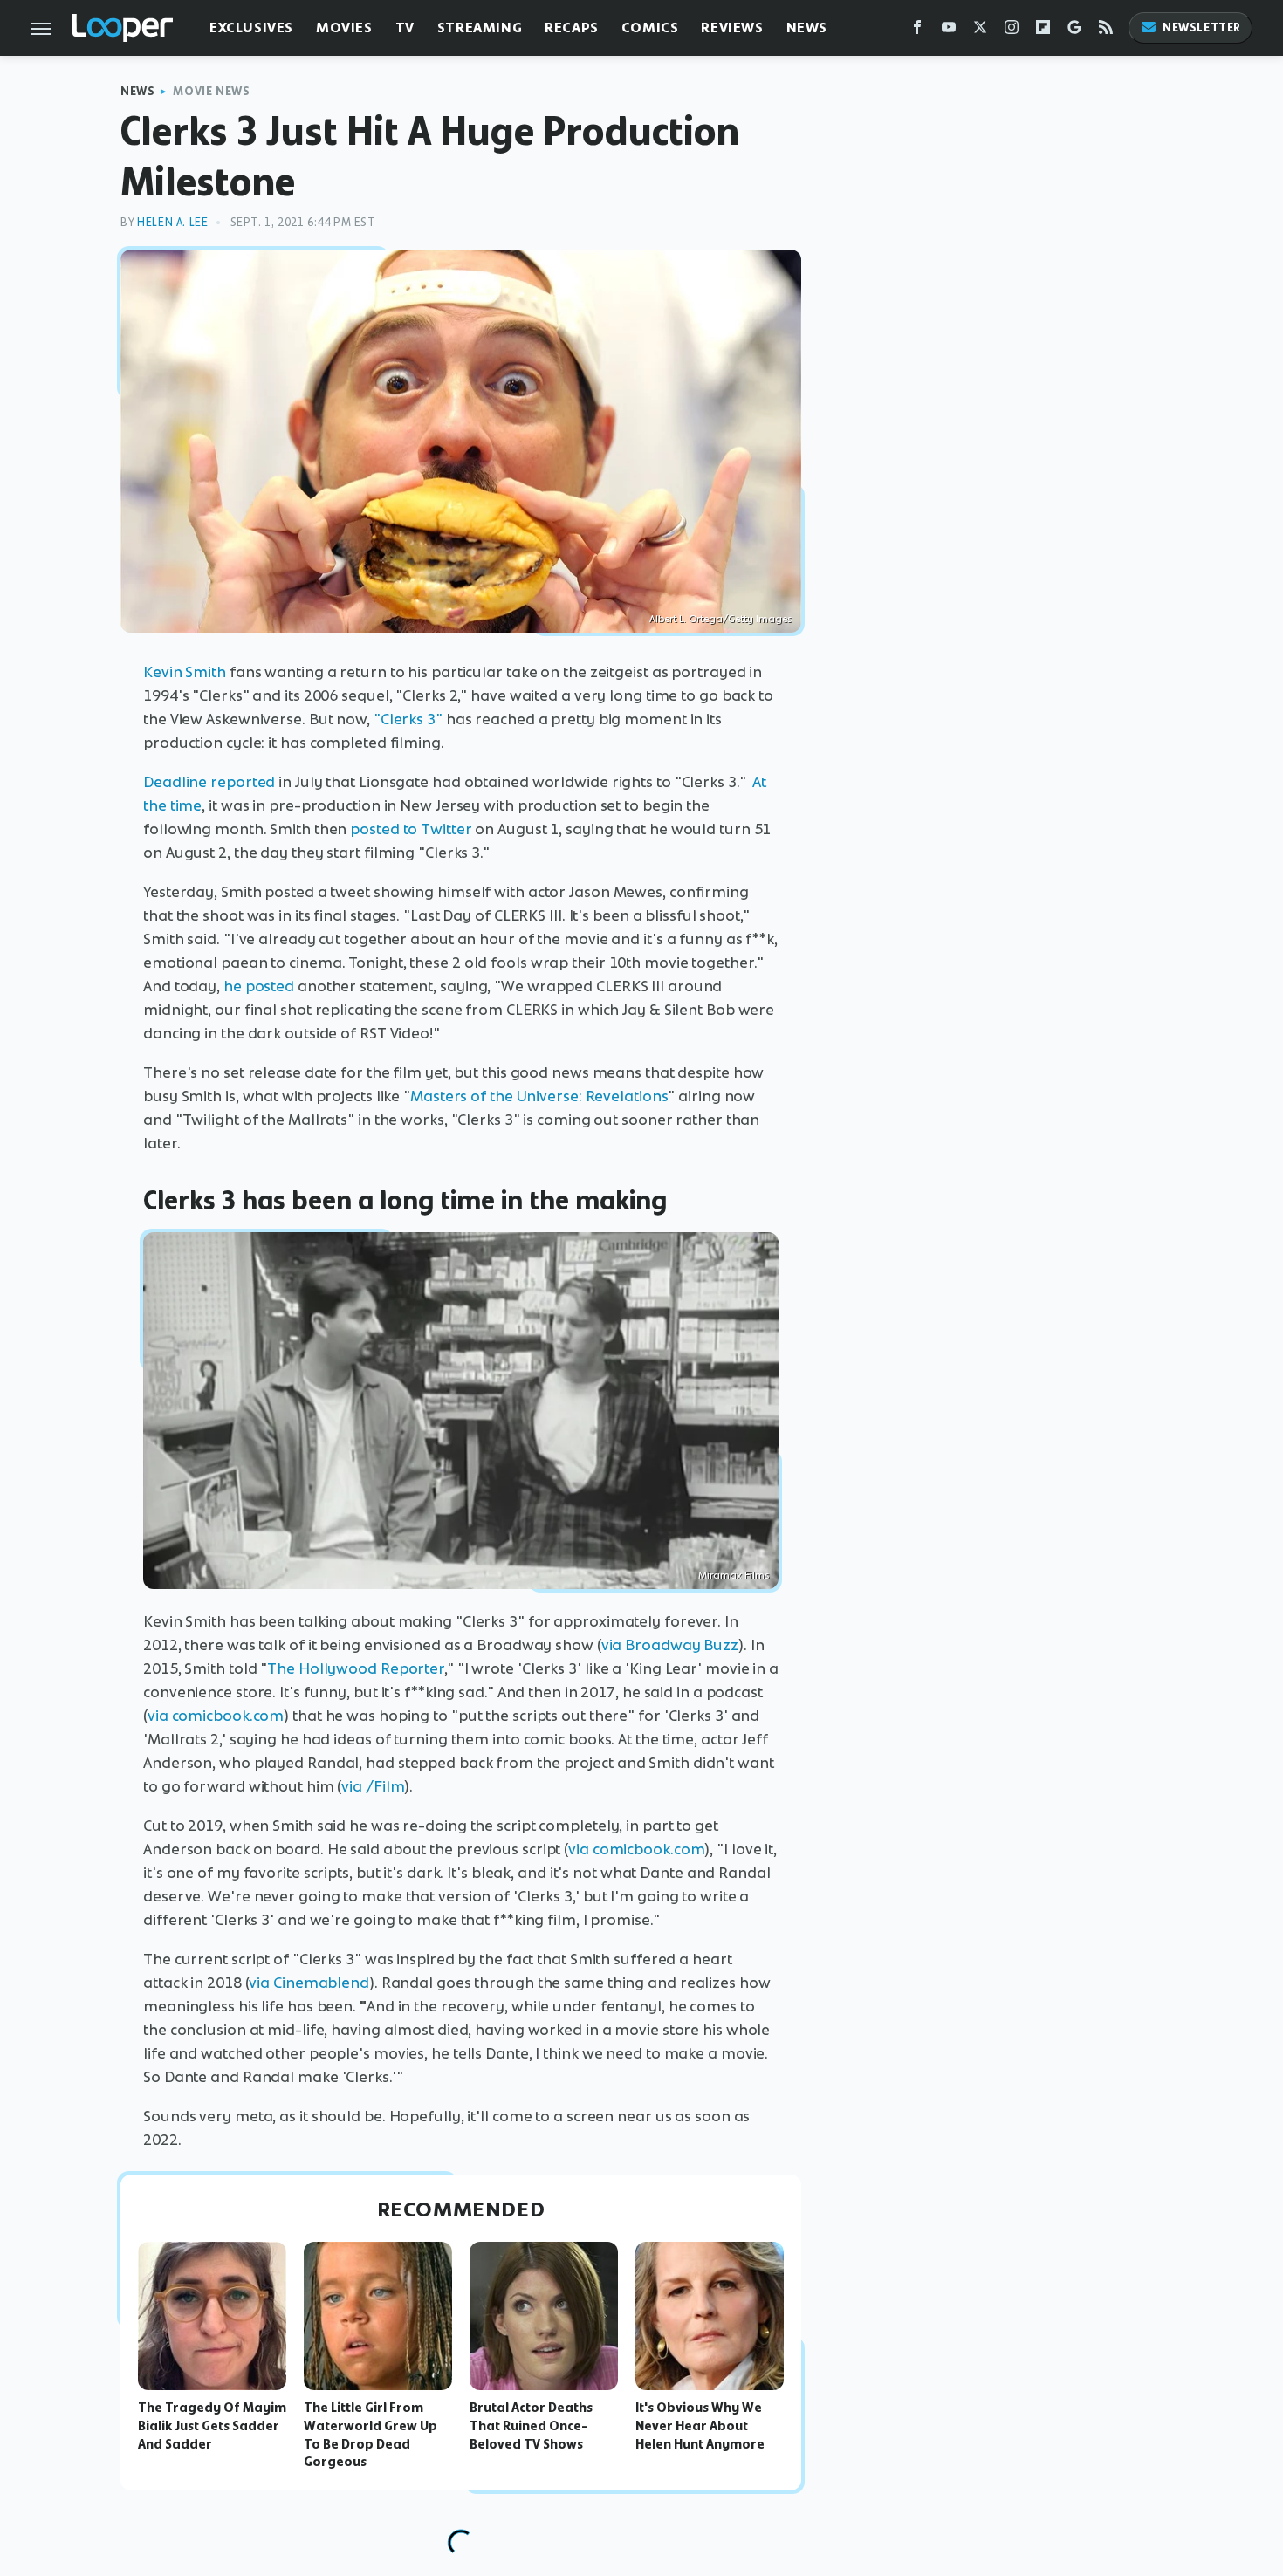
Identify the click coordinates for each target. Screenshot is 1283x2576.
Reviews (732, 27)
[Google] (1074, 31)
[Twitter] (980, 31)
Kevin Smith (185, 672)
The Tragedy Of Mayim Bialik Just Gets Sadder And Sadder (212, 2426)
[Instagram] (1012, 31)
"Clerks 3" (408, 719)
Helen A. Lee (172, 222)
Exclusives (251, 27)
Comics (650, 27)
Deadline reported (209, 782)
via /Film (373, 1786)
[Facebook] (917, 31)
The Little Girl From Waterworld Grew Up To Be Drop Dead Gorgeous (370, 2435)
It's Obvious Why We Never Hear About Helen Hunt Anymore (700, 2426)
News (807, 27)
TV (405, 27)
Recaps (572, 27)
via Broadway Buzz (670, 1645)
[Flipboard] (1043, 31)
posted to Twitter (411, 829)
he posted (259, 986)
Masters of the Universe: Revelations (539, 1096)
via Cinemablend (309, 1983)
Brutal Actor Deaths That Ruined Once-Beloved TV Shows (531, 2426)
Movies (344, 27)
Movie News (211, 91)
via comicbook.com (216, 1716)
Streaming (480, 27)
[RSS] (1106, 31)
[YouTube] (949, 31)
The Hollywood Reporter (356, 1668)
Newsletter (1202, 27)
